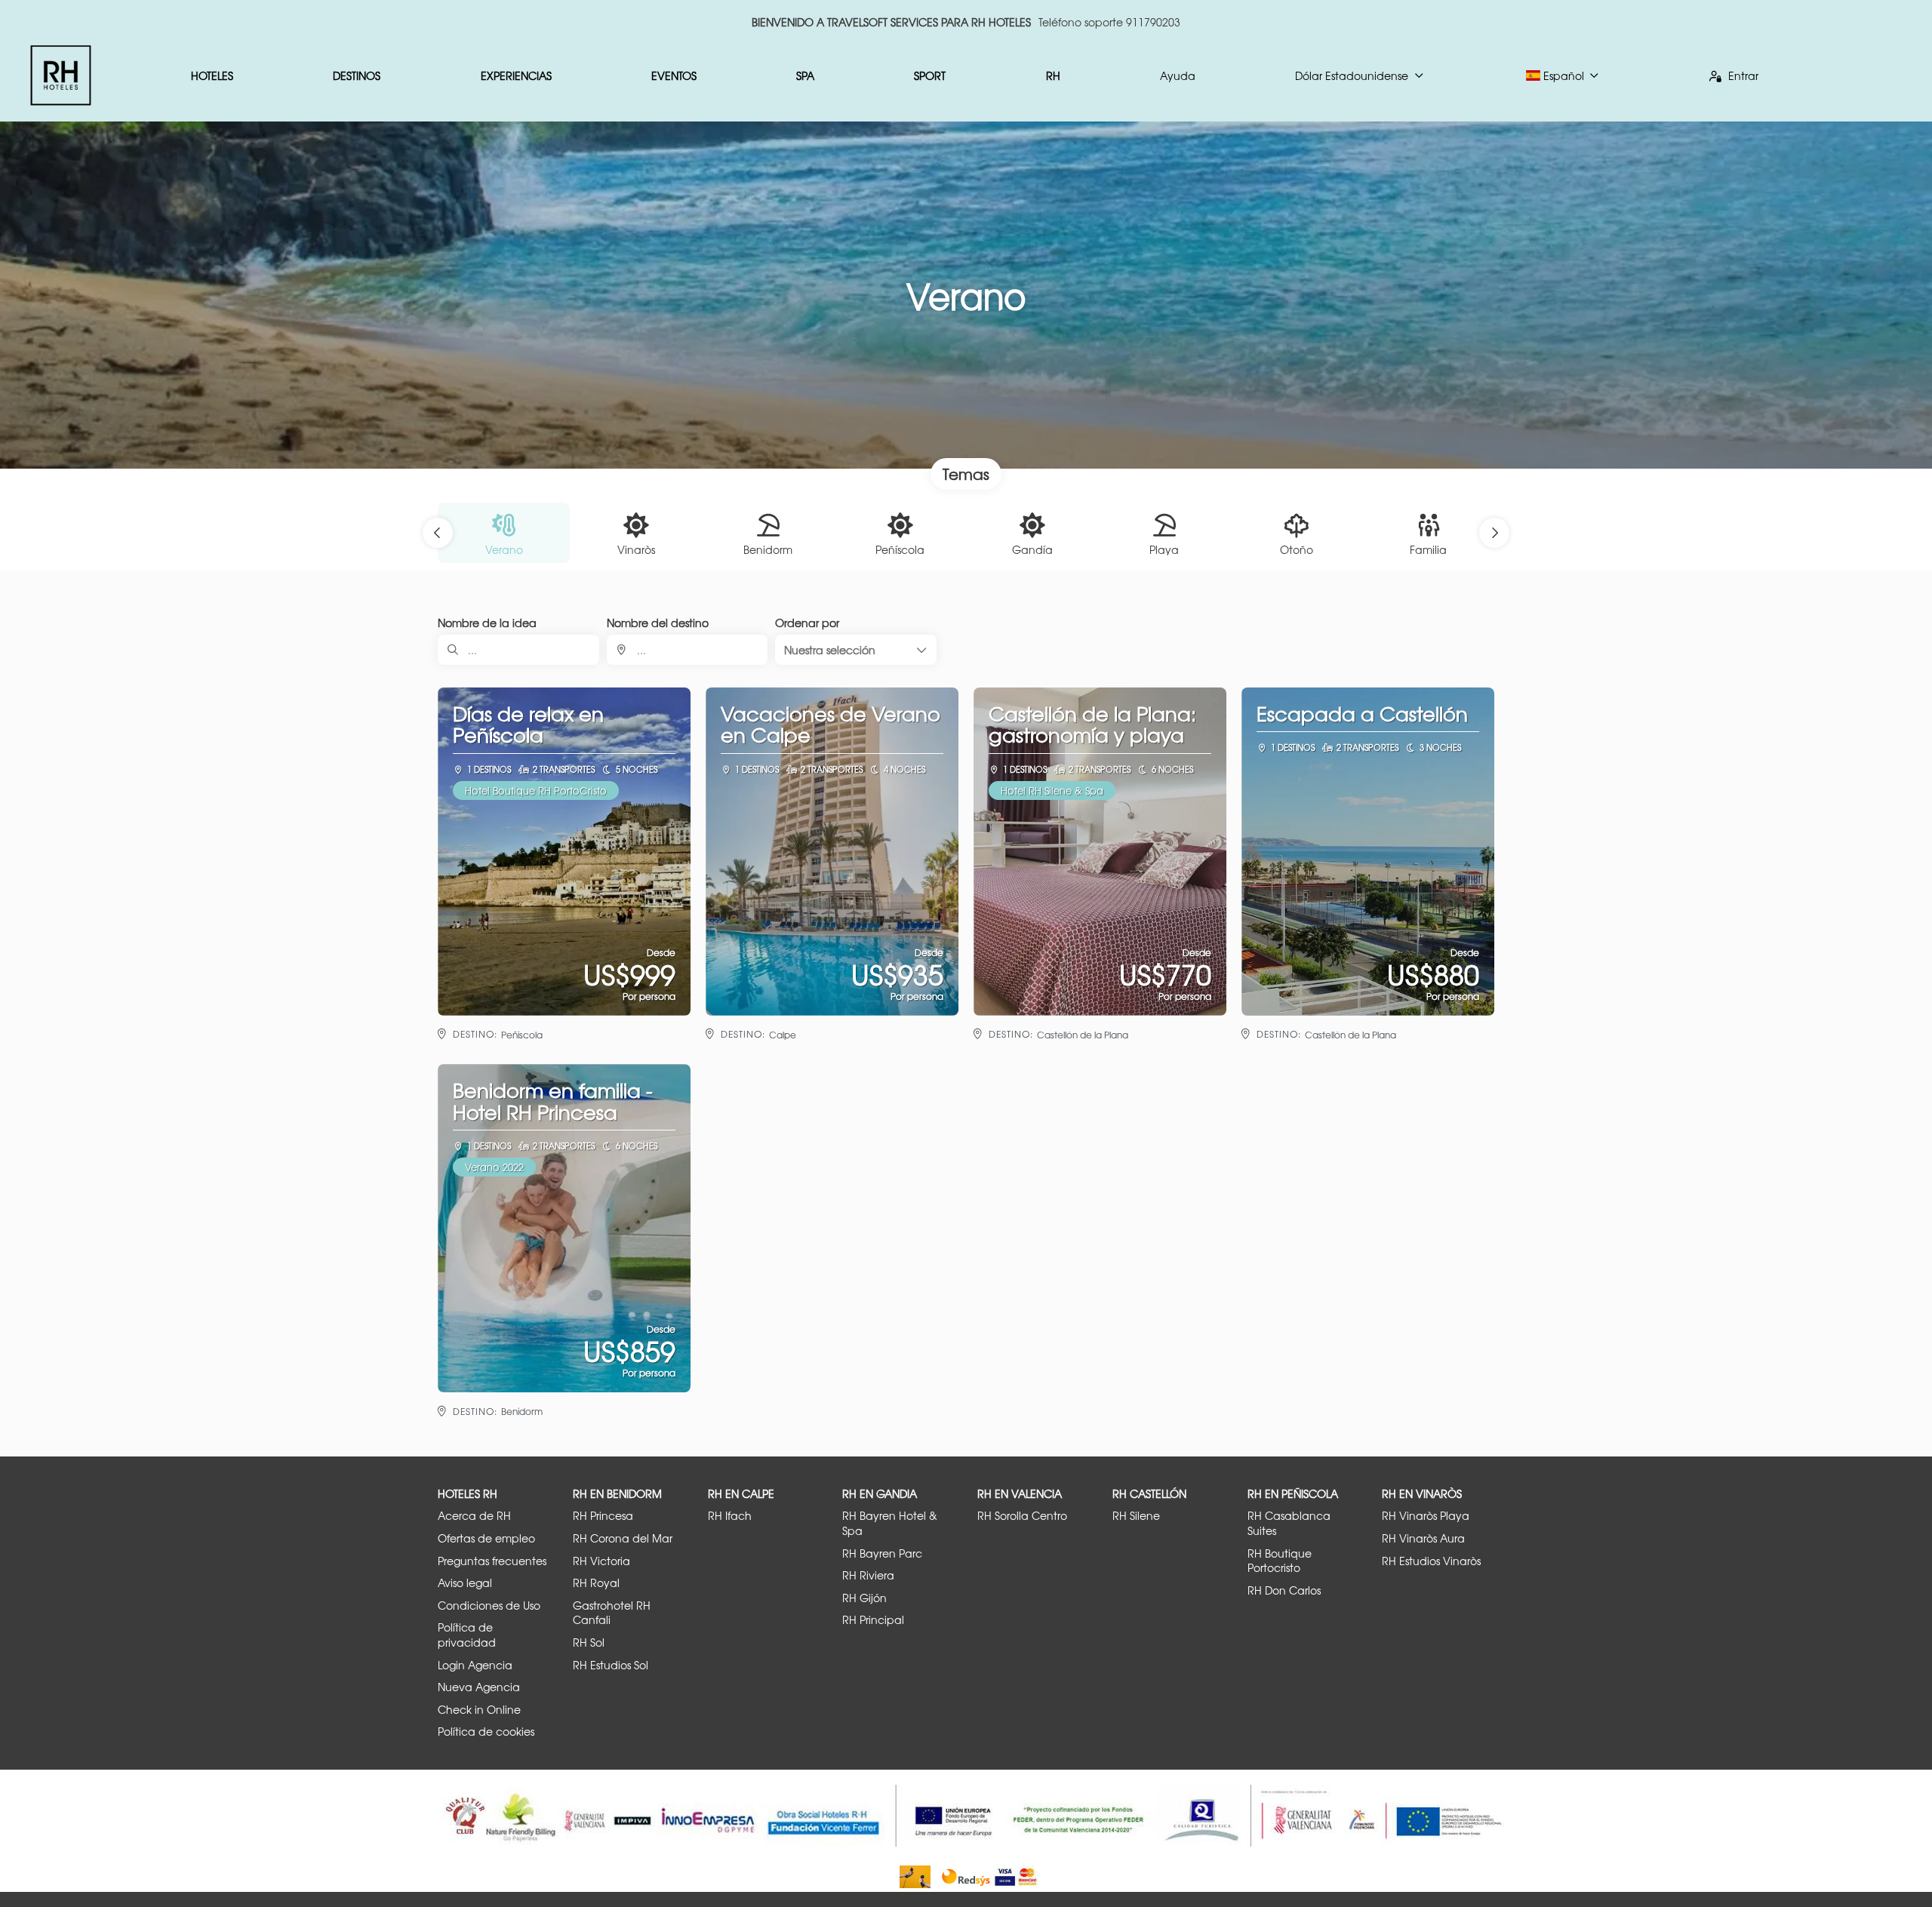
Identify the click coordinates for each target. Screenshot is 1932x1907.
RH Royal (596, 1583)
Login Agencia (475, 1665)
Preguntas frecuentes (492, 1561)
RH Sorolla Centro (1022, 1516)
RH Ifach (730, 1516)
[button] (438, 533)
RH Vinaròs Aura (1423, 1538)
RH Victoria (601, 1561)
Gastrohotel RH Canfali (612, 1613)
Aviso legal (465, 1583)
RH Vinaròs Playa (1426, 1516)
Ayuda (1178, 75)
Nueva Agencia (479, 1687)
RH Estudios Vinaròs (1431, 1561)
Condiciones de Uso (489, 1606)
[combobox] (688, 650)
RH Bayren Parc (882, 1553)
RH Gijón (864, 1598)
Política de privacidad (467, 1635)
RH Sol (589, 1642)
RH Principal (873, 1620)
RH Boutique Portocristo (1280, 1561)
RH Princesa (603, 1516)
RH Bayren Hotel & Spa (890, 1523)
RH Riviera (868, 1575)
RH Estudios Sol (611, 1665)
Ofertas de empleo (486, 1538)
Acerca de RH (474, 1516)
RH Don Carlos (1284, 1590)
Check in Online (479, 1710)
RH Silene (1136, 1516)
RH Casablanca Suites (1289, 1523)
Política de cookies (486, 1732)
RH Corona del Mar (623, 1538)
